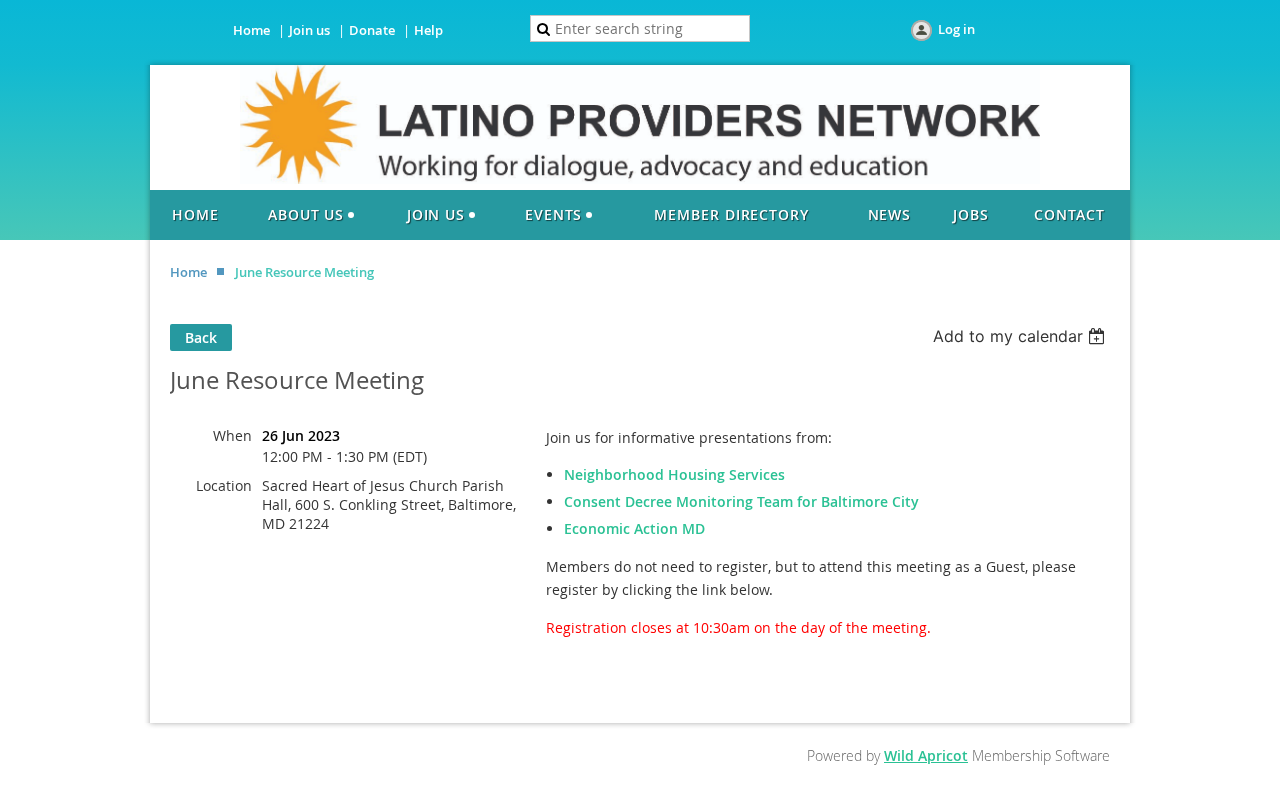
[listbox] (1021, 336)
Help (428, 30)
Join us (309, 30)
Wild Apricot (926, 755)
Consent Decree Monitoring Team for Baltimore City (741, 501)
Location (224, 485)
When (232, 435)
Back (201, 337)
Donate (372, 30)
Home (251, 30)
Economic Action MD (634, 528)
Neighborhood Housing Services (674, 474)
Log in (956, 29)
